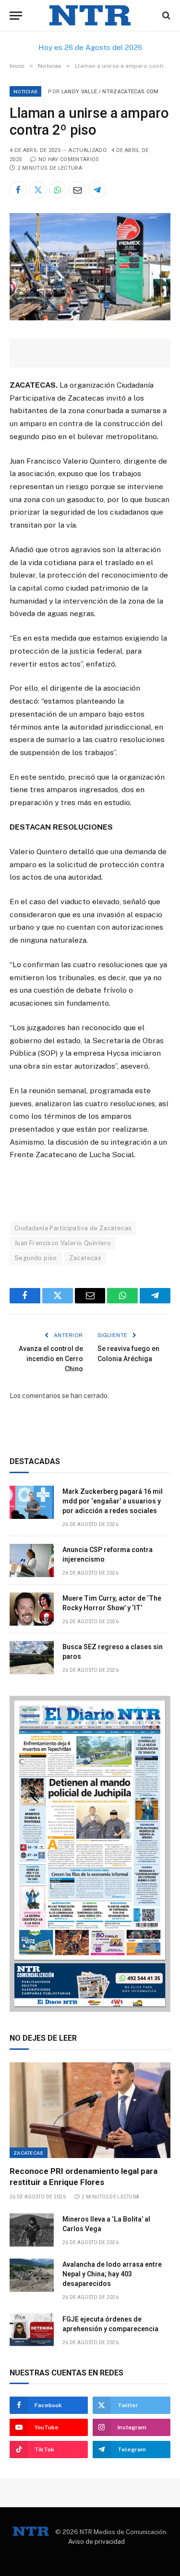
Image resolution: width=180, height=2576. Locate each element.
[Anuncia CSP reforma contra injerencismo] (32, 1560)
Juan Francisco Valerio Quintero (63, 1243)
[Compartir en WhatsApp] (58, 190)
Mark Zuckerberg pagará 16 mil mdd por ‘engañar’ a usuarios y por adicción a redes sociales (113, 1501)
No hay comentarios (69, 159)
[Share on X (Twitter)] (38, 190)
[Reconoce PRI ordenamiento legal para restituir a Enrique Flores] (90, 2110)
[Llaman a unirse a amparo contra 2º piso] (90, 318)
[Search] (165, 16)
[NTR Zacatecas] (90, 16)
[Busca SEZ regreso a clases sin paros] (32, 1658)
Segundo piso (36, 1258)
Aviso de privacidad (96, 2542)
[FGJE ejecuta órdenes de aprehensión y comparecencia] (32, 2330)
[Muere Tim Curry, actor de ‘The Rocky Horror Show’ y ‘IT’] (32, 1609)
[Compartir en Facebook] (18, 190)
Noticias (25, 91)
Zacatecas (85, 1258)
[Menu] (16, 16)
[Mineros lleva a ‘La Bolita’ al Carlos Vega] (32, 2230)
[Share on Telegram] (97, 190)
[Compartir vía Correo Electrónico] (77, 190)
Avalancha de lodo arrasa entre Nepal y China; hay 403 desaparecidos (112, 2274)
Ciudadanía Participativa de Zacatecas (73, 1228)
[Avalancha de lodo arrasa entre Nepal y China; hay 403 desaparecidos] (32, 2275)
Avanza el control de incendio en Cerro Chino (51, 1359)
